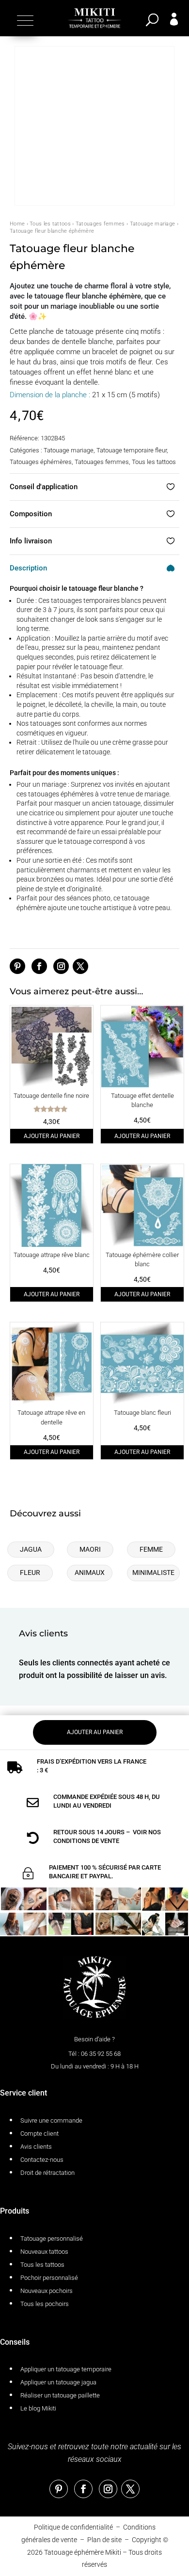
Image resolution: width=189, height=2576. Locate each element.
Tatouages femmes (100, 224)
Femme (151, 1549)
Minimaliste (153, 1573)
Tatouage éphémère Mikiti (83, 2552)
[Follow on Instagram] (61, 966)
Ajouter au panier (52, 1136)
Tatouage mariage (153, 224)
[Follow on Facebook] (39, 966)
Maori (90, 1549)
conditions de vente (86, 1841)
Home (17, 224)
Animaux (90, 1573)
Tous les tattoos (50, 224)
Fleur (30, 1573)
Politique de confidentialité (73, 2527)
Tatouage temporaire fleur (132, 450)
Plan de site (104, 2540)
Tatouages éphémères (41, 462)
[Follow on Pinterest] (17, 966)
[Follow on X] (80, 966)
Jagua (31, 1549)
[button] (24, 20)
